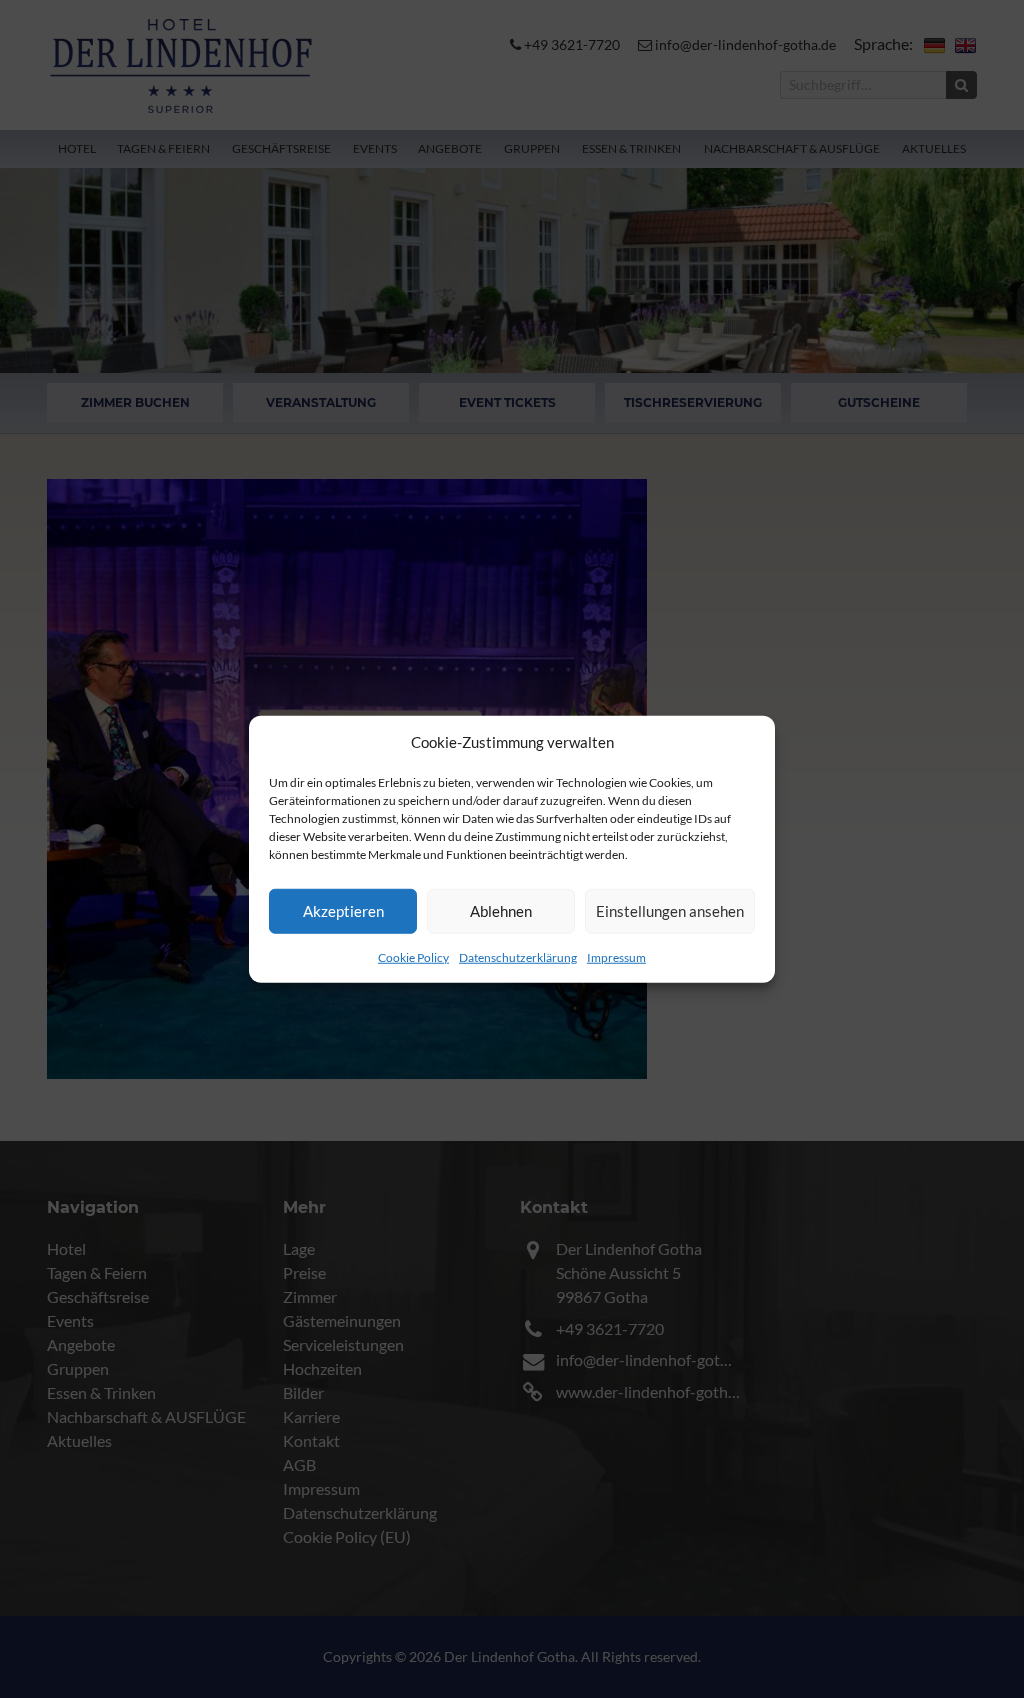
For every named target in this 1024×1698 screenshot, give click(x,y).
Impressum (616, 956)
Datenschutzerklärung (518, 956)
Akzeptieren (343, 911)
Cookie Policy (413, 956)
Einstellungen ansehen (670, 911)
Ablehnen (501, 911)
